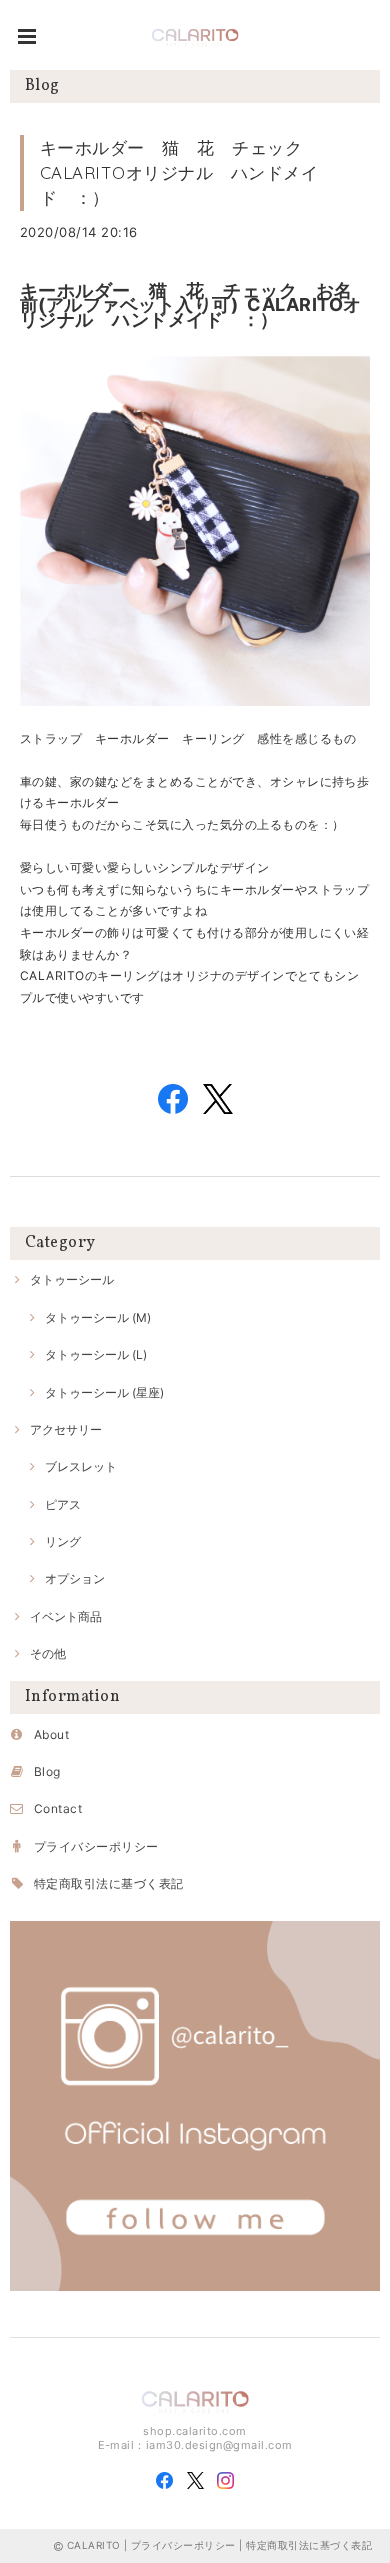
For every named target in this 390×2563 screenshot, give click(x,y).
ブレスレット (81, 1466)
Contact (58, 1808)
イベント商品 (66, 1616)
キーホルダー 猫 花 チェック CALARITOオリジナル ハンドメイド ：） (179, 172)
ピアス (63, 1504)
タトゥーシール (72, 1279)
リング (63, 1541)
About (51, 1734)
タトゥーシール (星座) (104, 1392)
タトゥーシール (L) (96, 1354)
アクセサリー (66, 1429)
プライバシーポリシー (96, 1846)
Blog (47, 1771)
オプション (75, 1578)
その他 (48, 1653)
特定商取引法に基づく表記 (109, 1883)
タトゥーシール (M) (98, 1317)
